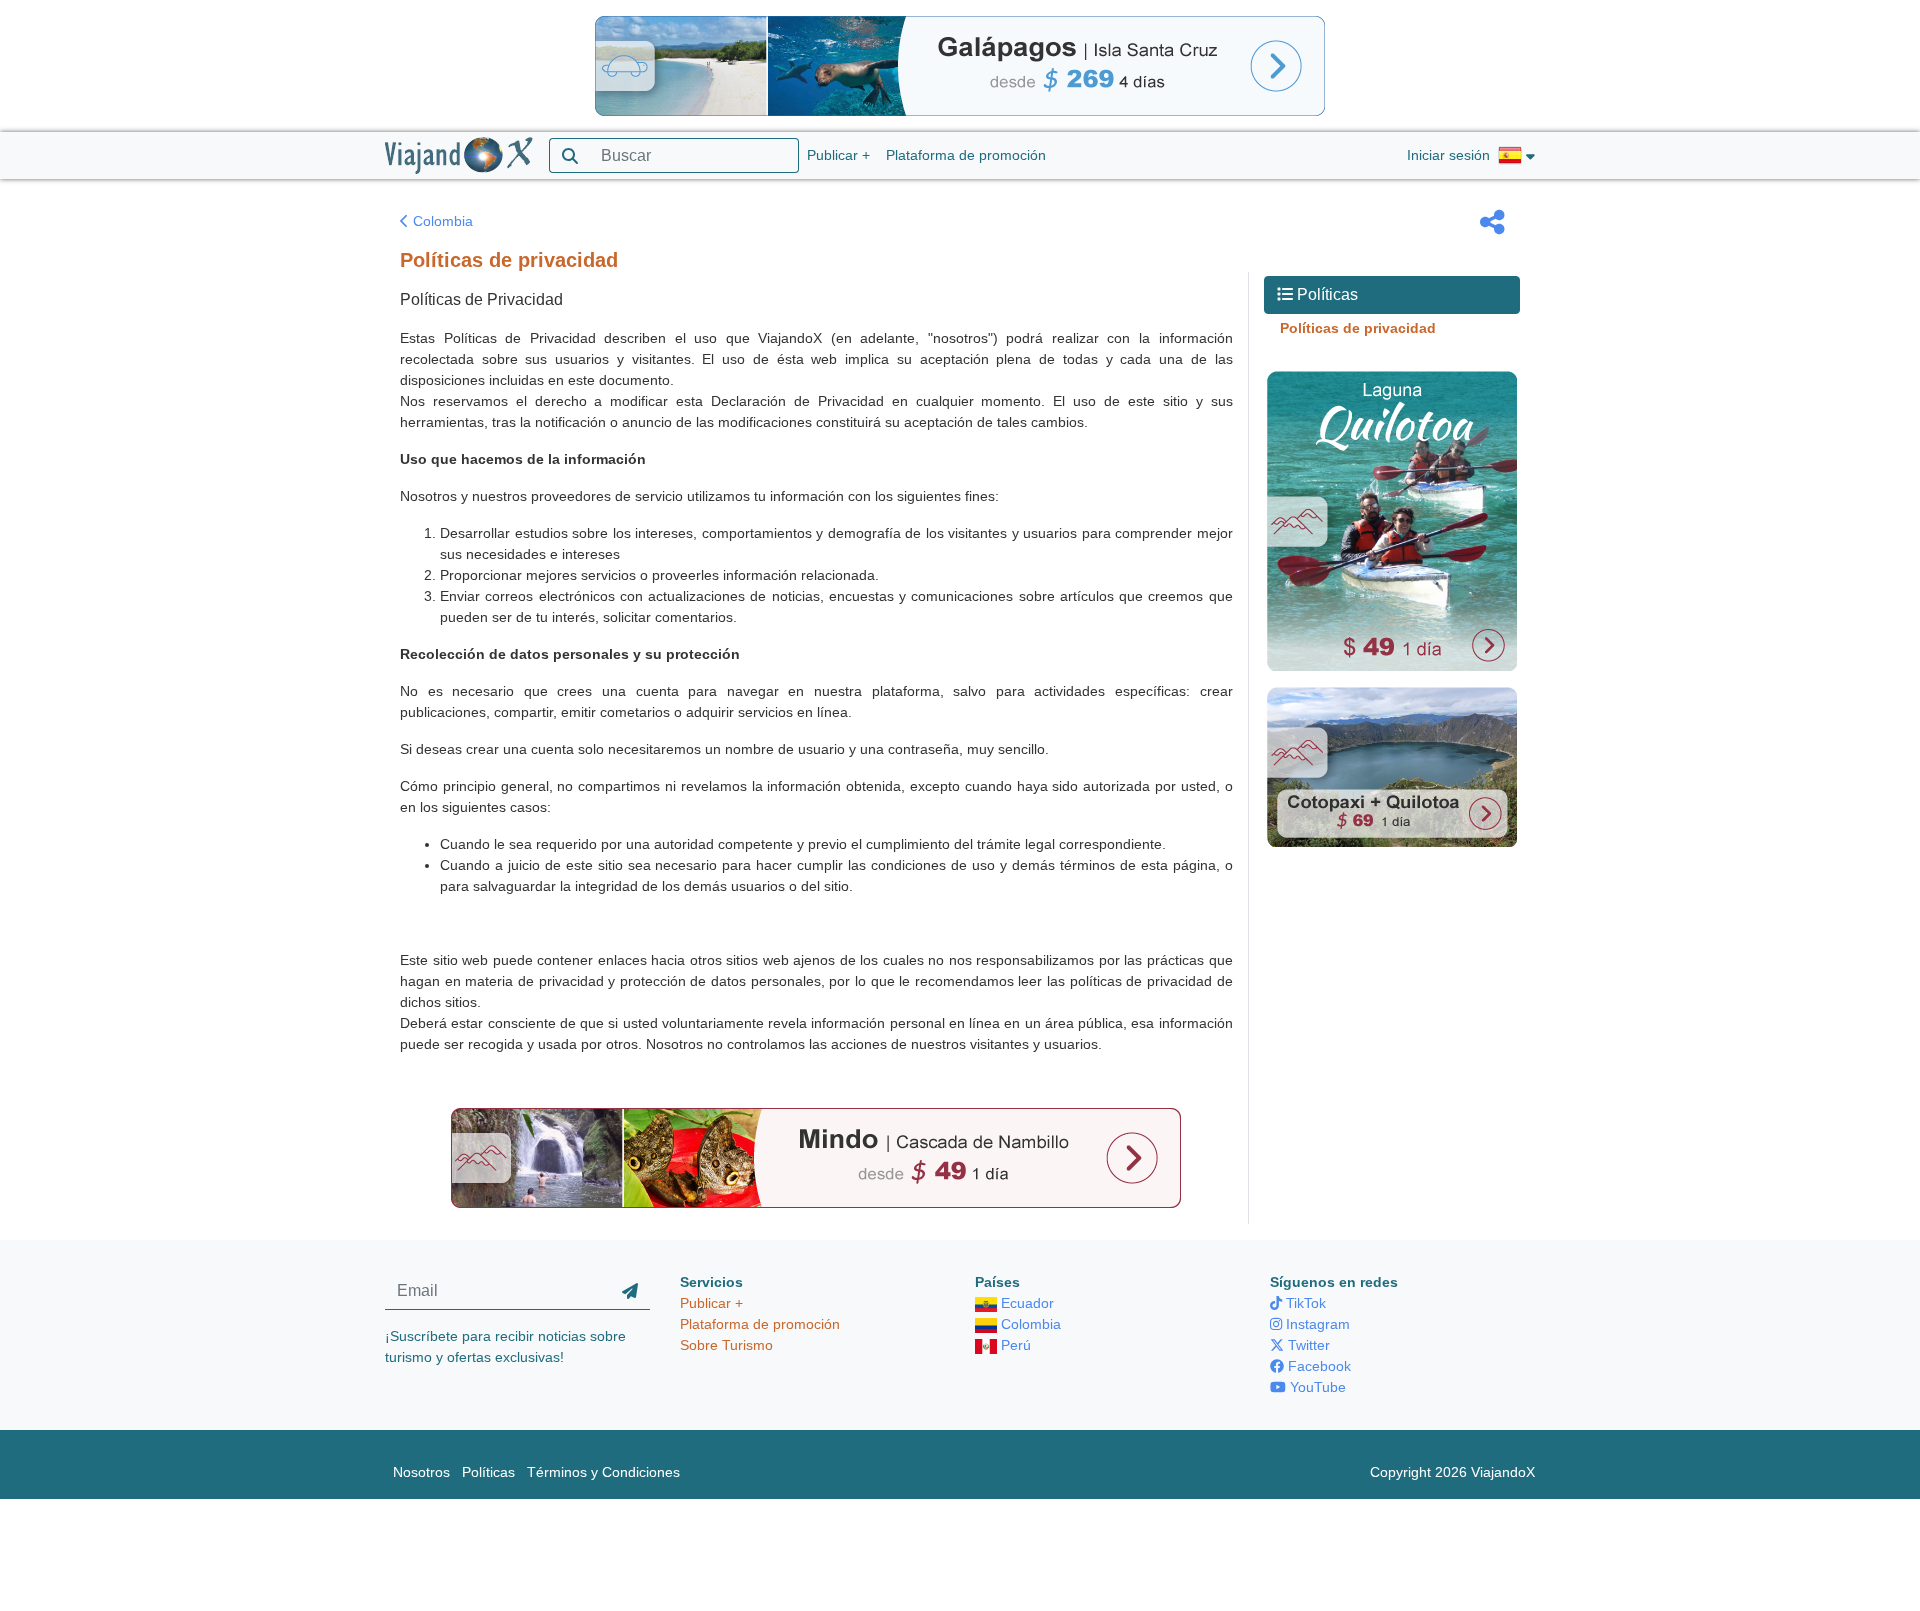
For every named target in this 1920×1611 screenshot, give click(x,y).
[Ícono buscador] (569, 155)
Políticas (488, 1472)
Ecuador (1025, 1303)
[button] (1516, 156)
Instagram (1316, 1324)
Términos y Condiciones (603, 1472)
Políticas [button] (1325, 294)
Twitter (1307, 1345)
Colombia (441, 221)
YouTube (1316, 1387)
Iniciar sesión (1448, 155)
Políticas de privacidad (1358, 328)
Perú (1014, 1345)
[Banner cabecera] (960, 65)
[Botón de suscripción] (630, 1291)
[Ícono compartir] (1492, 222)
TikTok (1304, 1303)
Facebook (1317, 1366)
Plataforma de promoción (966, 155)
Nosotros (421, 1472)
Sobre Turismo (726, 1345)
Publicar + (838, 155)
